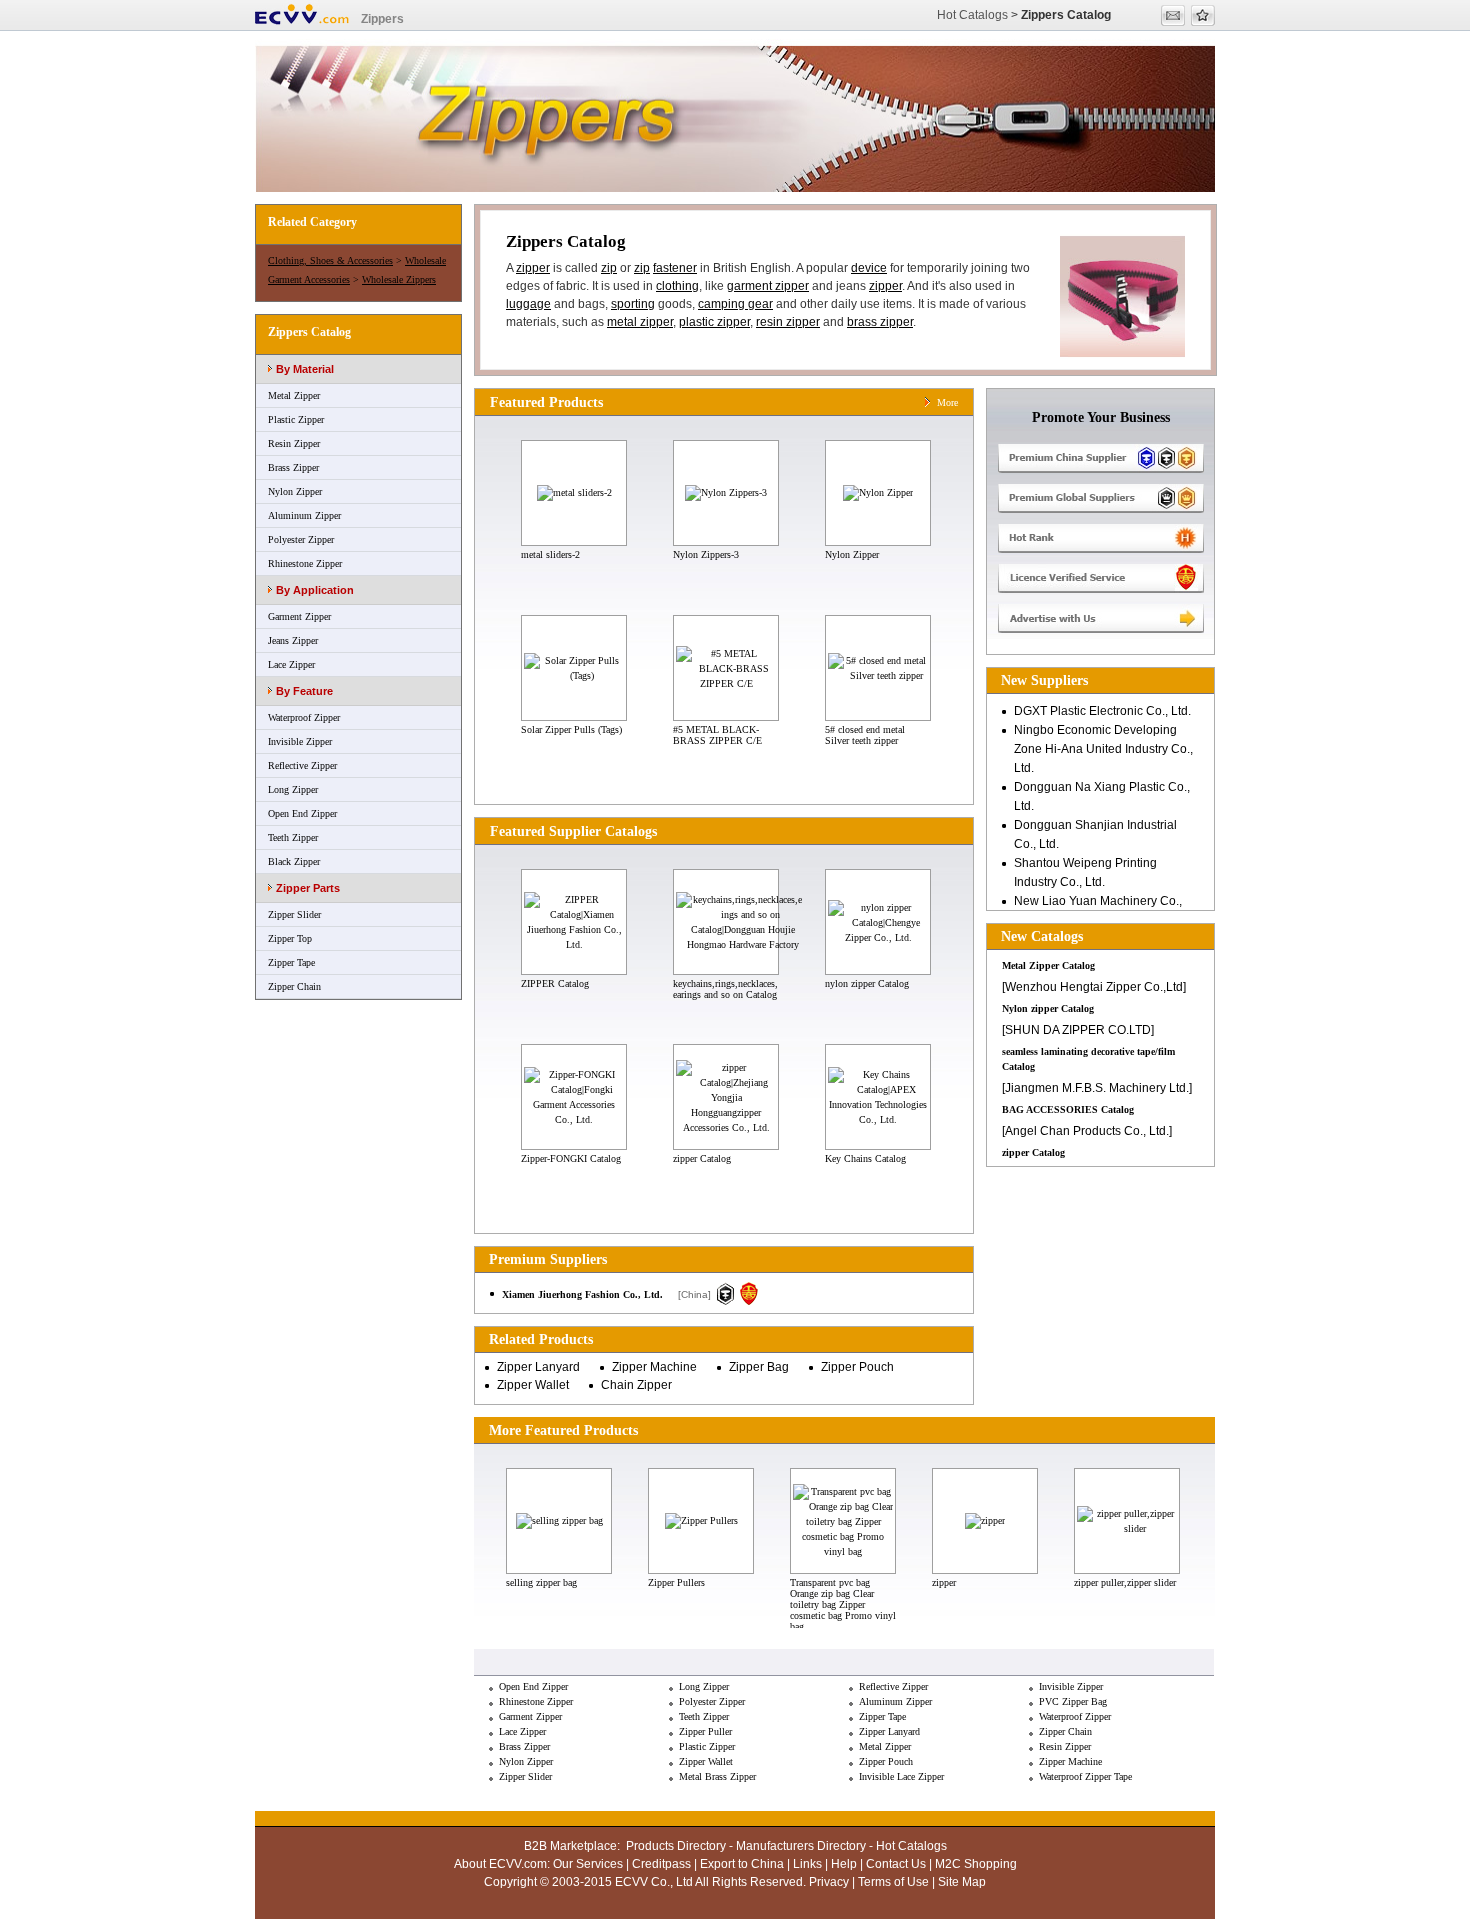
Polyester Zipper (301, 539)
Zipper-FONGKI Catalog (571, 1158)
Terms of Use (893, 1882)
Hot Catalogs (972, 15)
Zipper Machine (654, 1367)
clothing (677, 286)
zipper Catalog (702, 1158)
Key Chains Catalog (865, 1158)
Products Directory (676, 1846)
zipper (533, 268)
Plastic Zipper (296, 419)
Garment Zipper (299, 616)
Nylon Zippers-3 (706, 554)
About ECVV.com (500, 1864)
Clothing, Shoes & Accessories (330, 260)
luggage (528, 304)
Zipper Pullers (676, 1582)
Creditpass (661, 1864)
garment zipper (768, 286)
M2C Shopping (976, 1864)
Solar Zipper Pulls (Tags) (571, 729)
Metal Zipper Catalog (1048, 965)
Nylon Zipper (295, 491)
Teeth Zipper (293, 837)
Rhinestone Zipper (305, 563)
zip (609, 268)
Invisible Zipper (300, 741)
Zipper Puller (705, 1731)
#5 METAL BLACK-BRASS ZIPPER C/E (717, 735)
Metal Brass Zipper (717, 1776)
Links (807, 1864)
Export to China (742, 1864)
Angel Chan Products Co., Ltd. (1087, 1131)
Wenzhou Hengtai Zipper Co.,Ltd (1094, 987)
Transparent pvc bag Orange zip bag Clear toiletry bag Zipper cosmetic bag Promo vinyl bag (843, 1604)
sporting (633, 304)
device (869, 268)
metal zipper (640, 322)
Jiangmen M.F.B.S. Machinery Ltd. (1097, 1088)
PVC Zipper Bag (1073, 1701)
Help (844, 1864)
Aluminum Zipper (304, 515)
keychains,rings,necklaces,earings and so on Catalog (725, 989)
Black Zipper (294, 861)
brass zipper (880, 322)
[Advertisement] (1102, 1267)
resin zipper (788, 322)
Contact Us (896, 1864)
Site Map (962, 1882)
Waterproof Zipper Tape (1085, 1776)
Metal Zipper (294, 395)
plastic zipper (714, 322)
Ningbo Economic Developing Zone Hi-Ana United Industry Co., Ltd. (1103, 749)
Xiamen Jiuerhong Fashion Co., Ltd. (582, 1294)
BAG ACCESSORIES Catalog (1068, 1109)
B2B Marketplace (570, 1846)
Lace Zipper (291, 664)
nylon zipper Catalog (867, 983)
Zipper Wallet (533, 1385)
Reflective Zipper (302, 765)
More (947, 402)
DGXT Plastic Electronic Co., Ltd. (1102, 711)
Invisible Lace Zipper (901, 1776)
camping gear (735, 304)
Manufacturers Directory (801, 1846)
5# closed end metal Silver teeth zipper (865, 735)
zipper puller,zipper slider (1125, 1582)
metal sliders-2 (550, 554)
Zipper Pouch (857, 1367)
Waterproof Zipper (304, 717)
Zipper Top (290, 938)
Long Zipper (293, 789)
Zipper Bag (759, 1367)
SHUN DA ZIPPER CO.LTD (1078, 1030)
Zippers (382, 19)
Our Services (588, 1864)
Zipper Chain (294, 986)
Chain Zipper (636, 1385)
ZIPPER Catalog (555, 983)
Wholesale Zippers (399, 279)
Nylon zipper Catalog (1048, 1008)
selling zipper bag (541, 1582)
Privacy (829, 1882)
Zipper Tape (291, 962)
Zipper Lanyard (538, 1367)
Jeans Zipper (293, 640)
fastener (675, 268)
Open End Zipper (302, 813)
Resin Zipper (294, 443)
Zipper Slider (294, 914)
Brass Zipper (293, 467)
